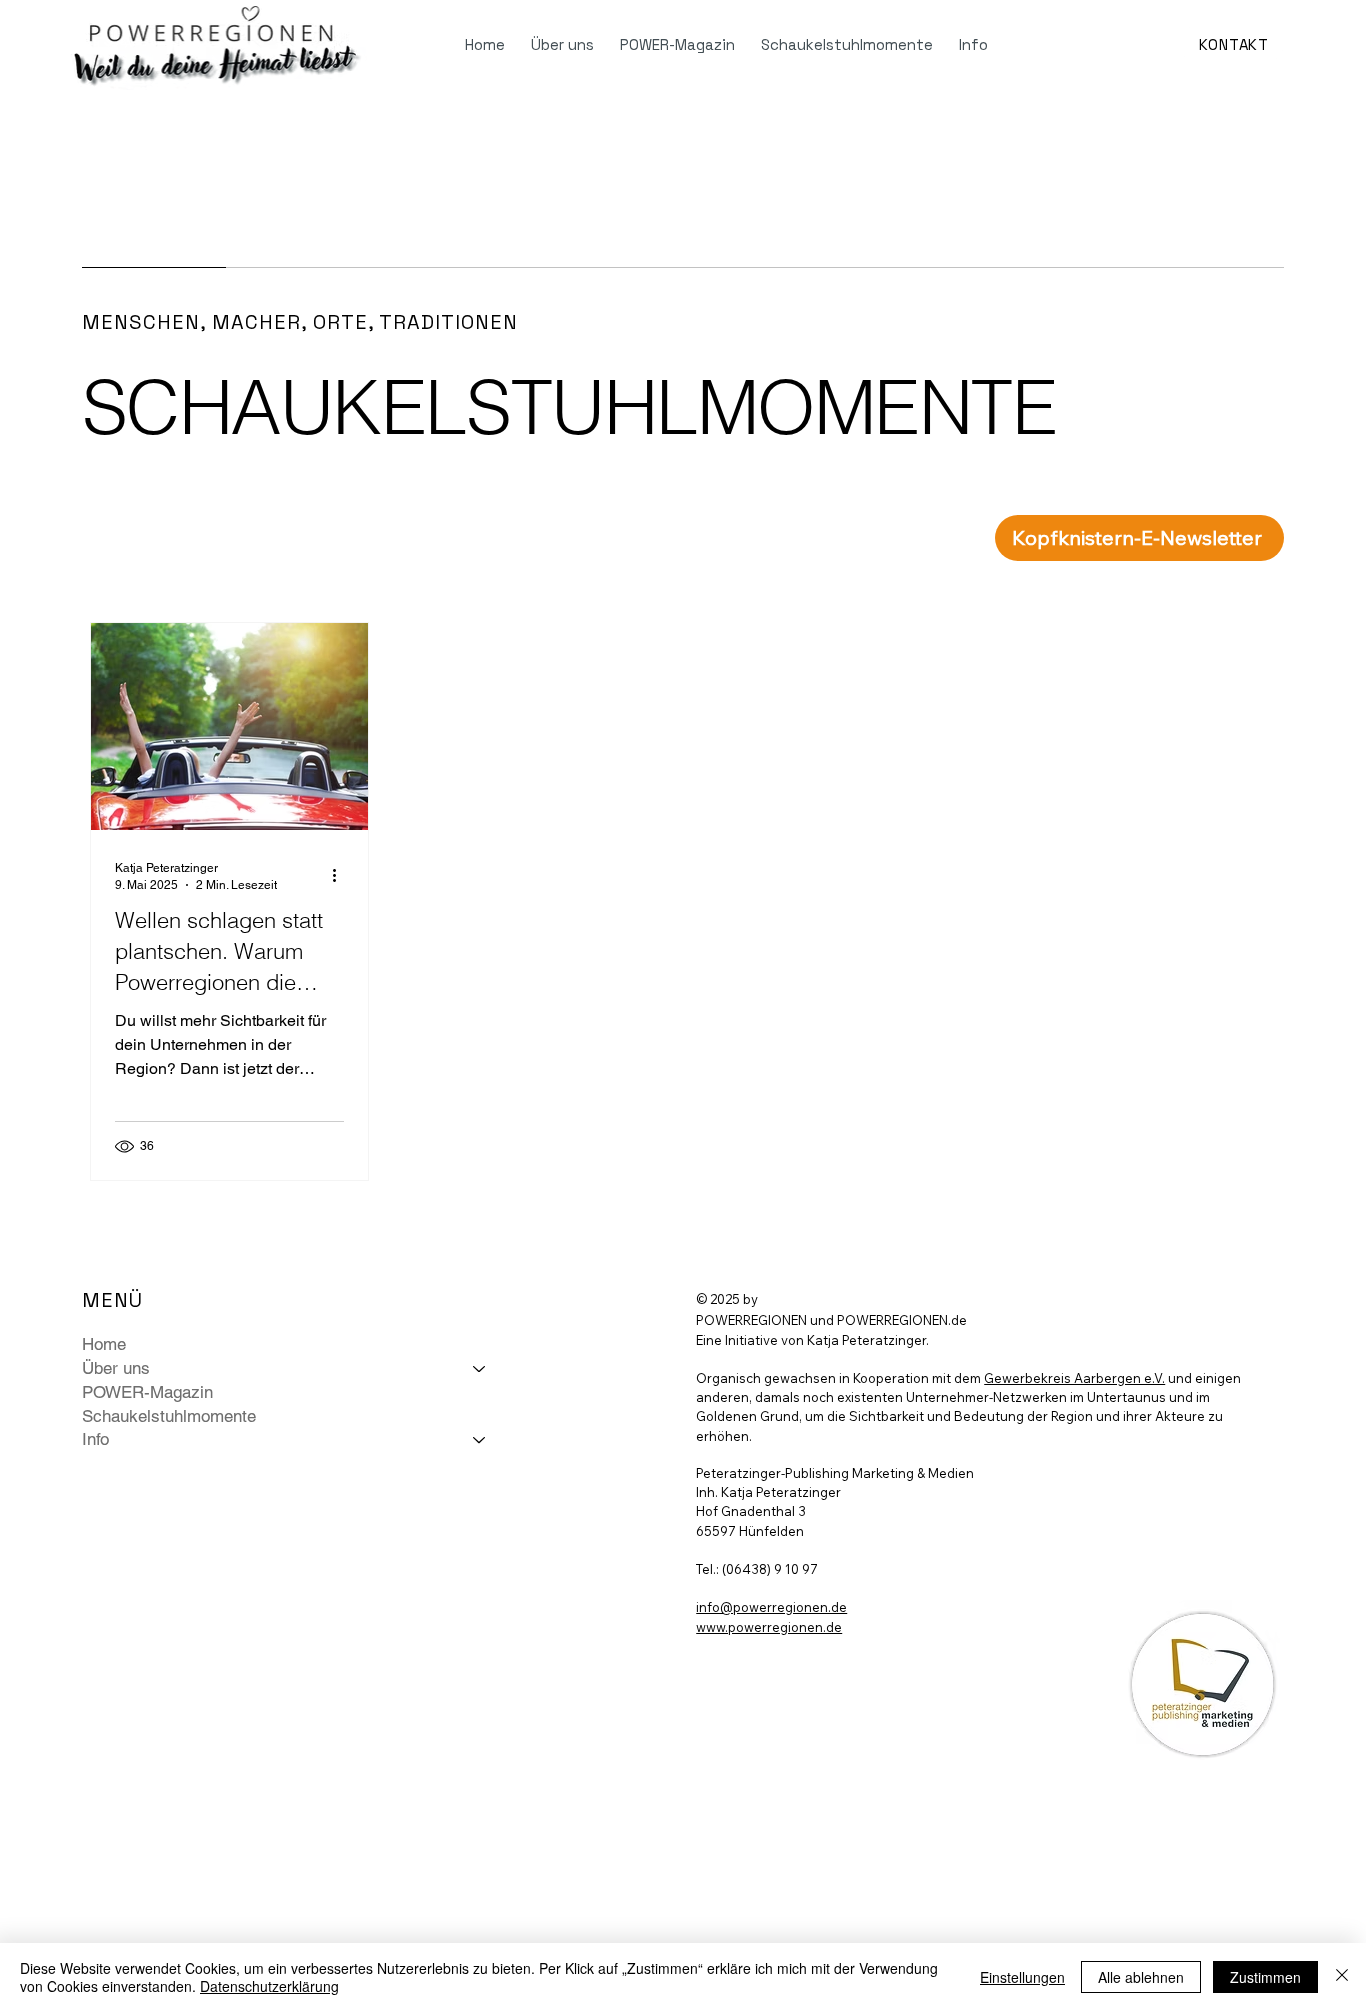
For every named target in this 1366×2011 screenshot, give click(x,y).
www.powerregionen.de (769, 1627)
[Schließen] (1342, 1977)
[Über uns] (480, 1369)
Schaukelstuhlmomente (169, 1416)
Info (95, 1439)
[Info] (480, 1440)
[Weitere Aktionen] (341, 875)
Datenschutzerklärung (269, 1986)
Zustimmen (1265, 1977)
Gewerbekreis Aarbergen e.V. (1074, 1378)
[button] (1139, 538)
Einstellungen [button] (1022, 1977)
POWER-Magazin (147, 1392)
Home (104, 1344)
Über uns (116, 1368)
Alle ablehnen (1141, 1977)
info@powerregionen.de (771, 1607)
